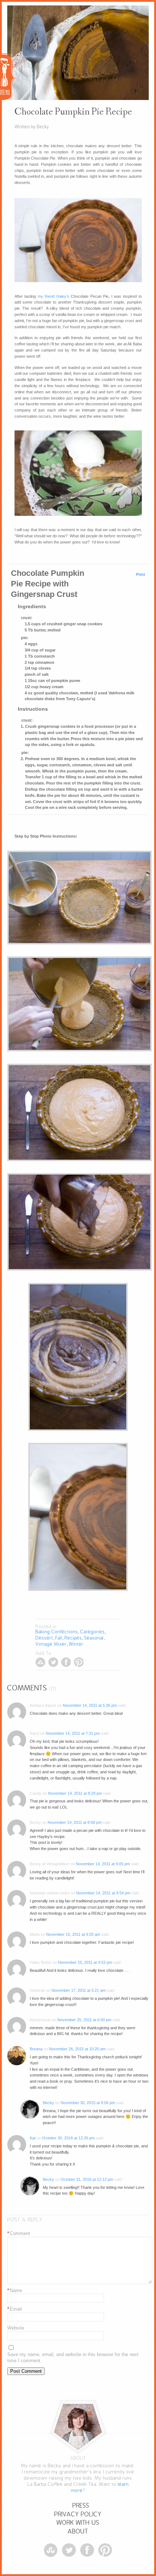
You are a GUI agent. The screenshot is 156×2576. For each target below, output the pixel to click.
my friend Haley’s (54, 296)
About (78, 2531)
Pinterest (79, 1662)
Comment (19, 2233)
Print (141, 574)
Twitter (53, 1662)
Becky (48, 2103)
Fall (59, 1638)
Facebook (66, 1662)
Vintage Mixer (51, 1644)
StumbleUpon (40, 1662)
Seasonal (94, 1638)
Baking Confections (57, 1632)
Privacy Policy (78, 2514)
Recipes (73, 1638)
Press (81, 2506)
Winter (76, 1644)
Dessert (44, 1638)
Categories (93, 1632)
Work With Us (78, 2523)
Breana (36, 2049)
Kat (33, 2138)
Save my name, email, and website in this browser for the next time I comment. (73, 2358)
